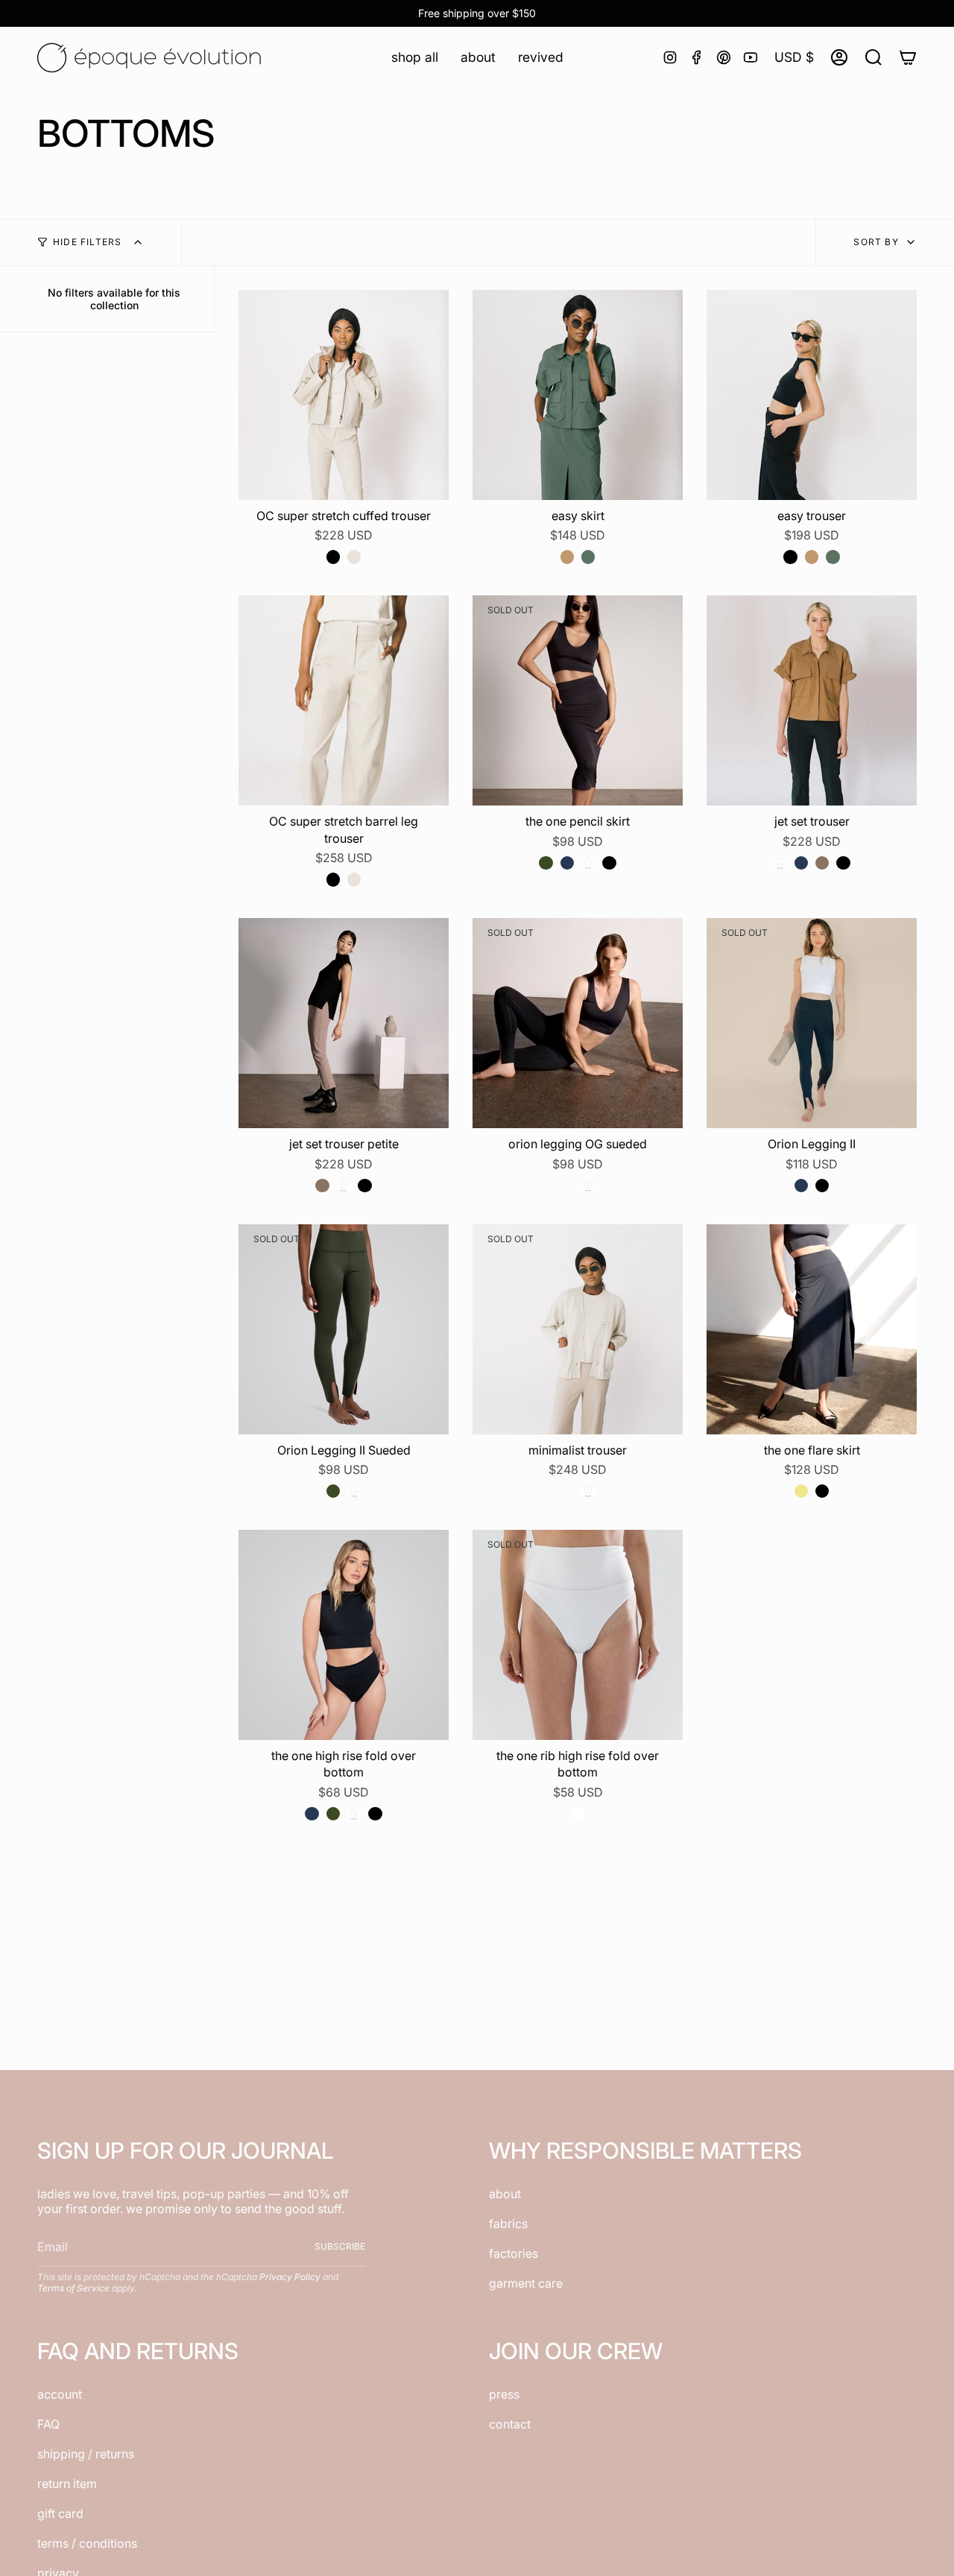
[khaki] (801, 1491)
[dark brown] (567, 1186)
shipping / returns (86, 2454)
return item (67, 2484)
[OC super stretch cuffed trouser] (344, 395)
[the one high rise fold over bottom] (344, 1635)
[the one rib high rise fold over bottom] (578, 1635)
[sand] (567, 1491)
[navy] (567, 863)
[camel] (567, 557)
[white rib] (578, 1814)
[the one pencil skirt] (578, 700)
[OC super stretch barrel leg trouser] (344, 700)
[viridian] (588, 557)
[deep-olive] (546, 863)
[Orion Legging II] (812, 1023)
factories (514, 2253)
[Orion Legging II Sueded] (344, 1329)
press (504, 2394)
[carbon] (588, 863)
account (60, 2394)
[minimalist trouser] (578, 1329)
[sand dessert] (354, 557)
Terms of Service (73, 2288)
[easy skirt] (578, 395)
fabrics (508, 2224)
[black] (333, 557)
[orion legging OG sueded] (578, 1023)
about (505, 2194)
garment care (526, 2283)
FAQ (48, 2424)
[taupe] (822, 863)
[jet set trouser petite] (344, 1023)
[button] (415, 57)
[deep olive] (333, 1491)
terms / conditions (87, 2543)
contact (510, 2424)
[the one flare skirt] (812, 1329)
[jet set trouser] (812, 700)
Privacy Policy (290, 2277)
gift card (60, 2513)
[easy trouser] (812, 395)
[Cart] (908, 57)
